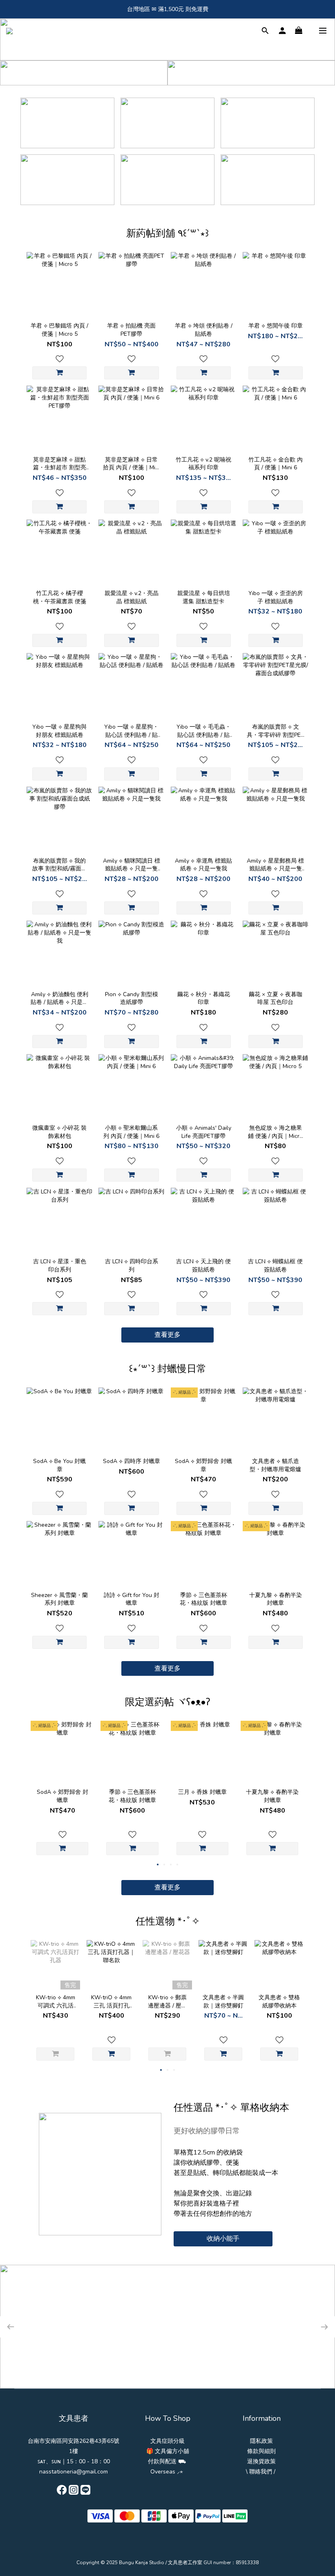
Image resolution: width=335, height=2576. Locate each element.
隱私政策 (261, 2441)
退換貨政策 (261, 2461)
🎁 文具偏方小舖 (168, 2451)
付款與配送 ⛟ (167, 2461)
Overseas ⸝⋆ (167, 2472)
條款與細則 (261, 2451)
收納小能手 (223, 2239)
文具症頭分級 (167, 2441)
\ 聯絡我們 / (261, 2472)
